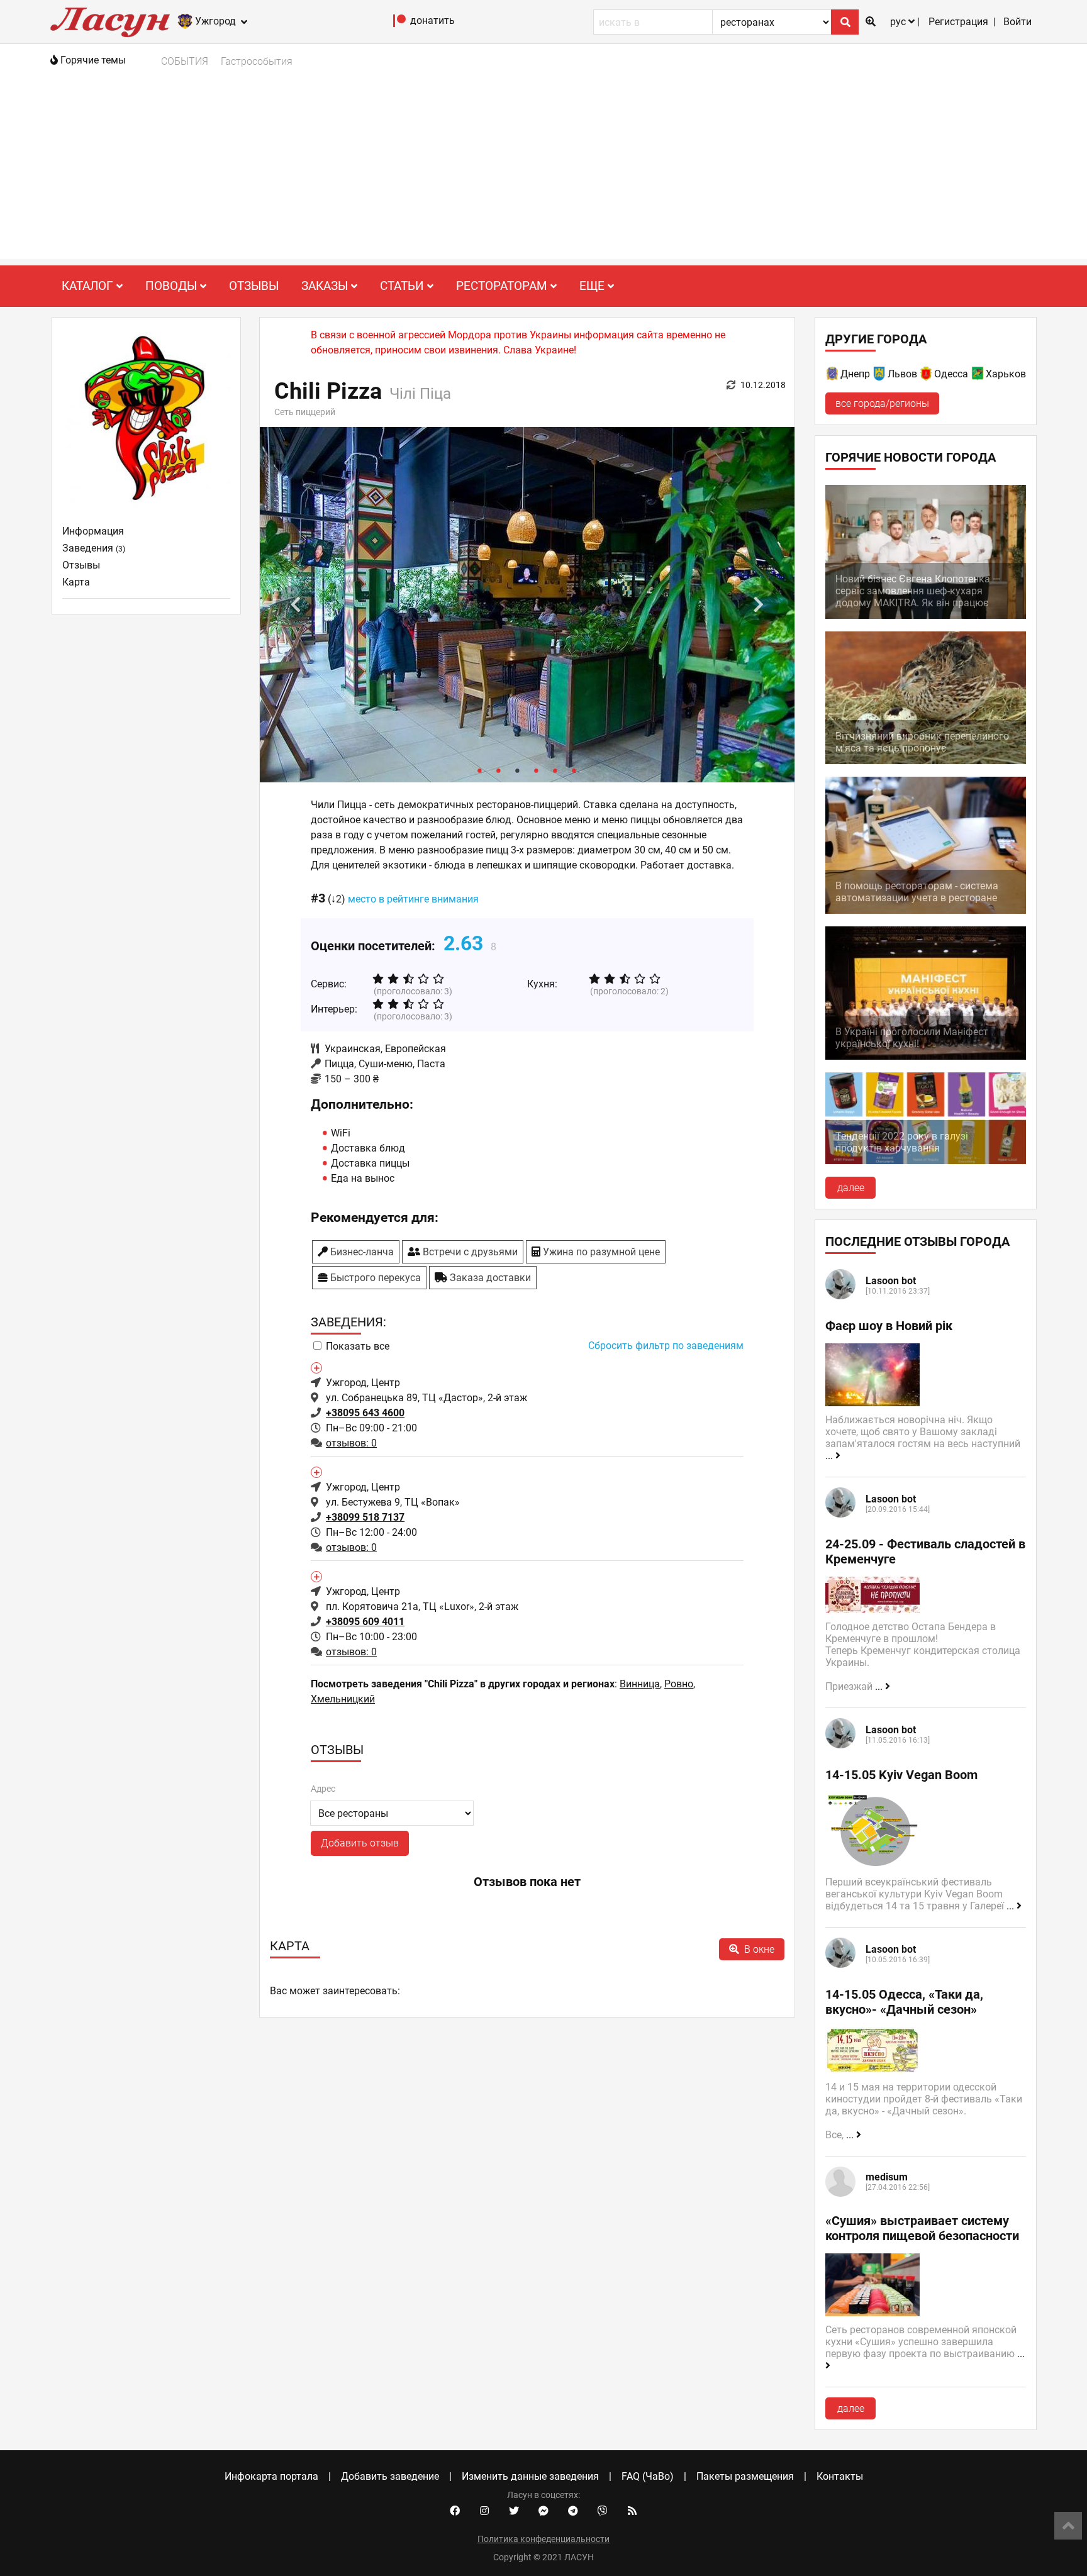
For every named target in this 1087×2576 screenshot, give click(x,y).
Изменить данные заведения (530, 2476)
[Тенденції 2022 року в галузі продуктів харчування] (926, 1161)
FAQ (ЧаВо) (648, 2476)
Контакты (840, 2476)
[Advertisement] (543, 171)
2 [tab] (499, 770)
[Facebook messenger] (543, 2511)
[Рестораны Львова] (880, 376)
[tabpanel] (527, 605)
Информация (93, 531)
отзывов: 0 (351, 1443)
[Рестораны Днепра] (833, 376)
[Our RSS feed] (632, 2511)
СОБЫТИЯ (185, 61)
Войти (1017, 22)
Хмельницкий (343, 1699)
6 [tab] (574, 770)
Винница (640, 1684)
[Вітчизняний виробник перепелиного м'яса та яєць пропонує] (926, 761)
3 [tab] (518, 770)
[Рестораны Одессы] (927, 376)
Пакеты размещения (745, 2476)
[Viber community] (603, 2511)
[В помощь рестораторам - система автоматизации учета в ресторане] (926, 910)
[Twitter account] (514, 2511)
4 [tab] (537, 770)
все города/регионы (882, 403)
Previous (296, 605)
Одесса (951, 374)
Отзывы (254, 286)
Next (759, 605)
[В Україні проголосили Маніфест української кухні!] (926, 1056)
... (830, 1456)
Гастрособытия (257, 61)
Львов (902, 374)
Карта (76, 582)
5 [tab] (555, 770)
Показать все (358, 1346)
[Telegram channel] (573, 2511)
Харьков (1006, 374)
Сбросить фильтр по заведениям (666, 1346)
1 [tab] (480, 770)
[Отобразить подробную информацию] (316, 1367)
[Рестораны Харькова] (978, 376)
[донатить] (400, 24)
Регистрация (958, 22)
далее (851, 1188)
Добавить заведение (390, 2476)
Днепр (855, 374)
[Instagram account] (484, 2511)
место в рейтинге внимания (413, 899)
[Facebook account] (455, 2511)
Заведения (94, 548)
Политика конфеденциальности (543, 2539)
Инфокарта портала (271, 2476)
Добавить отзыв (360, 1843)
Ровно (679, 1684)
